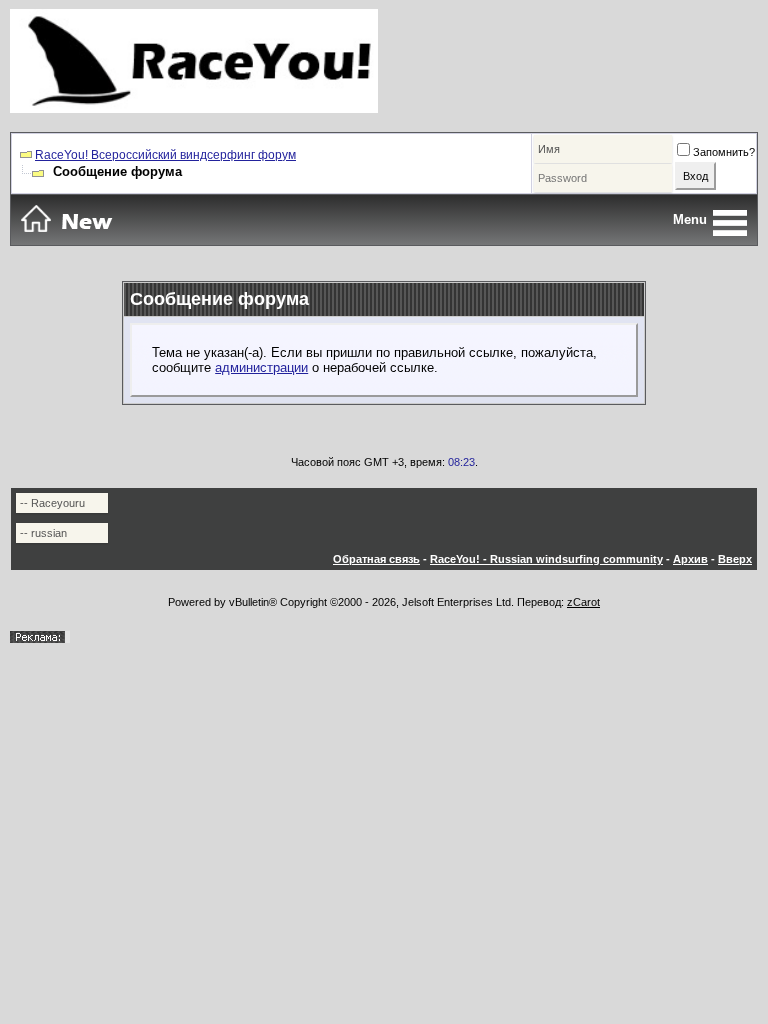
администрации (261, 367)
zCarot (583, 602)
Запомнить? (724, 152)
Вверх (735, 559)
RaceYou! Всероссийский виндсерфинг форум (165, 155)
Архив (690, 559)
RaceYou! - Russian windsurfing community (546, 559)
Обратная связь (376, 559)
